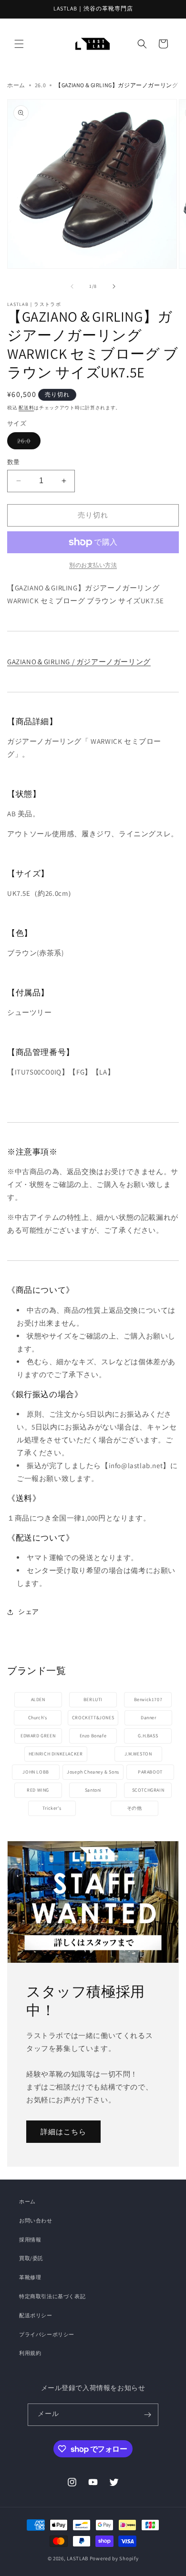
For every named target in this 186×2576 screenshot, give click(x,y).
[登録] (147, 2415)
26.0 (40, 85)
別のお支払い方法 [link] (93, 565)
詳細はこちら (63, 2131)
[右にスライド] (114, 286)
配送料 (26, 408)
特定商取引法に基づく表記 (52, 2296)
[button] (19, 44)
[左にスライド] (72, 286)
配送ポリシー (36, 2315)
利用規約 (30, 2353)
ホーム (16, 85)
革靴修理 (30, 2277)
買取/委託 (31, 2258)
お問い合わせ (36, 2221)
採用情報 (30, 2240)
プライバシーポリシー (47, 2334)
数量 (14, 462)
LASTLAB (77, 2558)
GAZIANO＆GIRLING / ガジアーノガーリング (79, 662)
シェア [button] (29, 1612)
